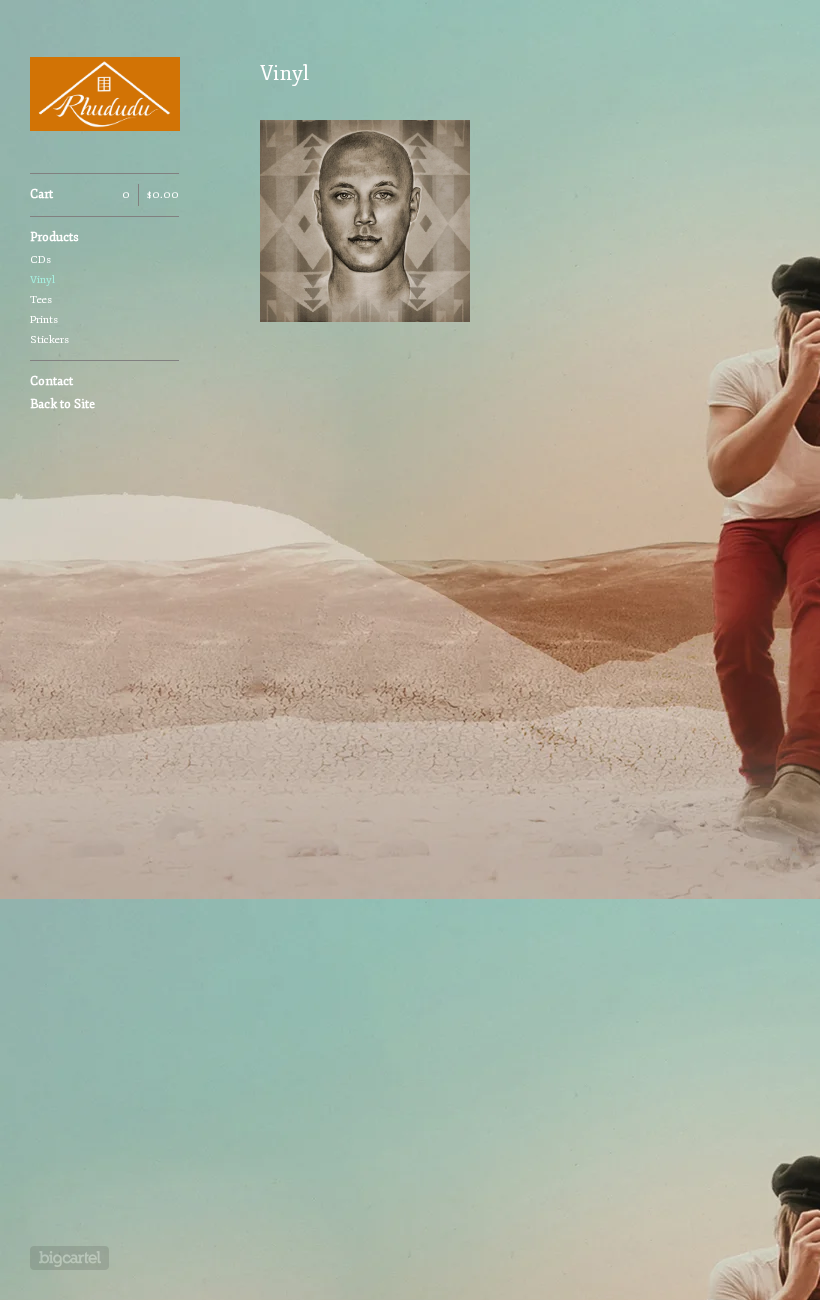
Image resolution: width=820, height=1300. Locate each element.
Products (54, 237)
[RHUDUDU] (105, 97)
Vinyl (42, 279)
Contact (51, 381)
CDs (40, 259)
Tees (41, 299)
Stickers (49, 339)
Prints (44, 319)
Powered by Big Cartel (69, 1258)
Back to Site (62, 404)
